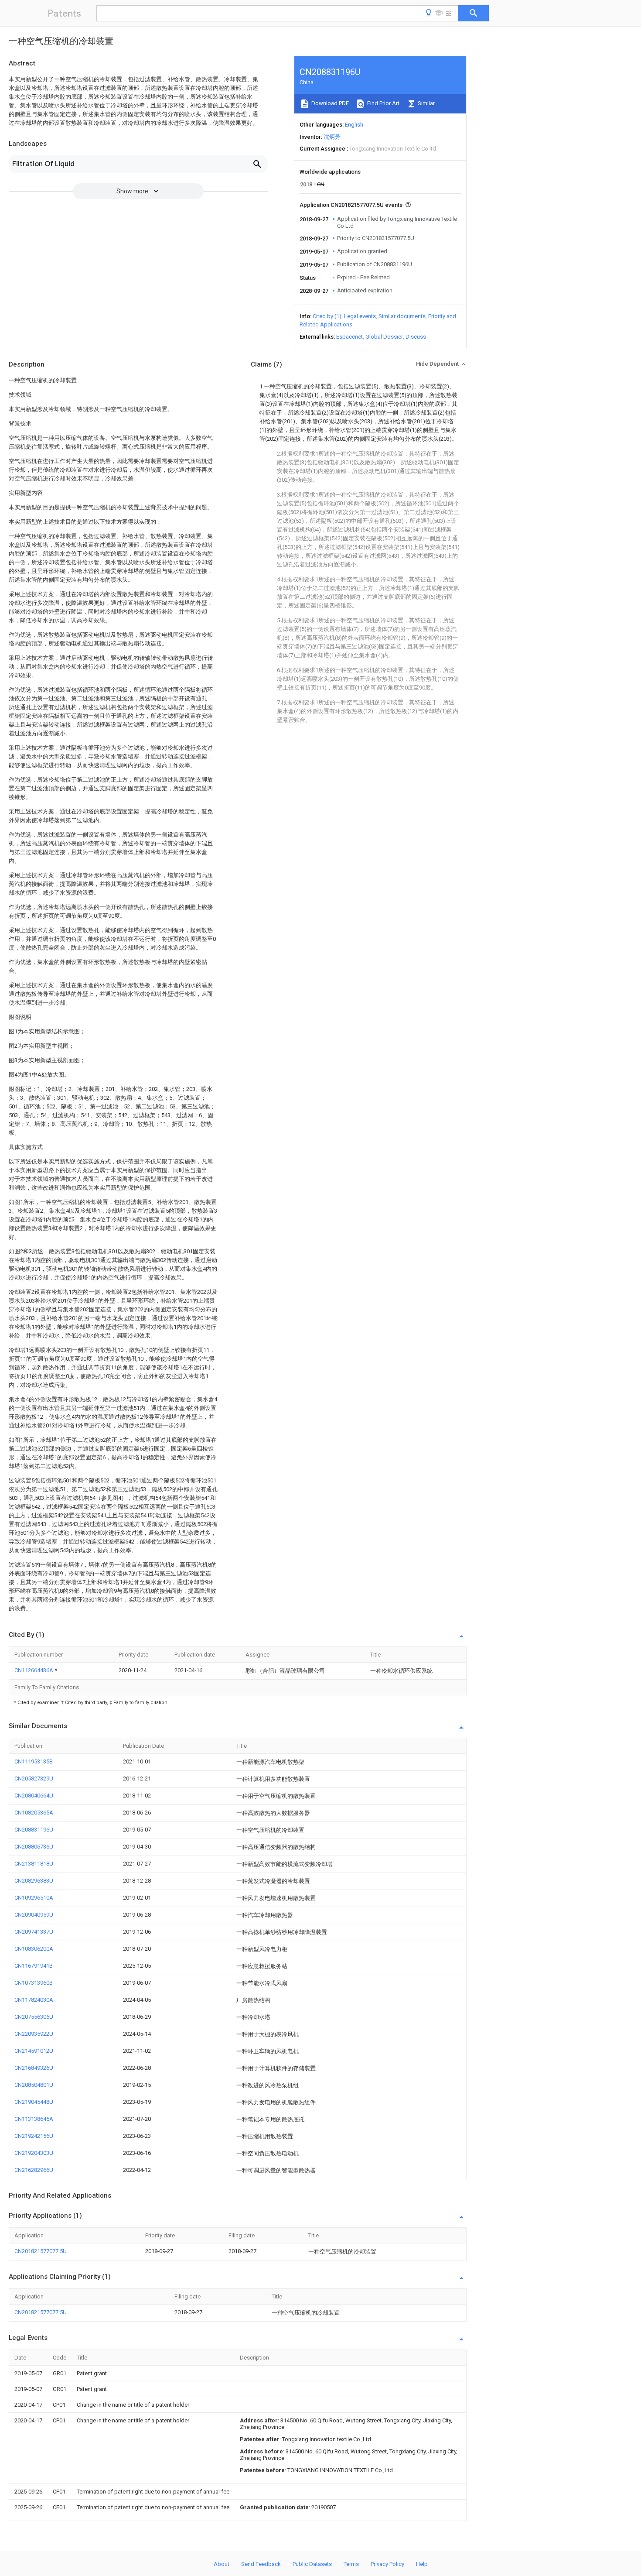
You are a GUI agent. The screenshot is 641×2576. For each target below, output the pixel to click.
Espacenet (349, 337)
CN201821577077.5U (41, 2251)
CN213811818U (34, 1864)
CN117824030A (34, 2000)
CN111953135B (34, 1761)
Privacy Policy (387, 2564)
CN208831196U (34, 1830)
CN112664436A (34, 1670)
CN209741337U (34, 1932)
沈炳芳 (332, 137)
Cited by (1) (327, 316)
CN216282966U (34, 2170)
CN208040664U (34, 1796)
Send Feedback (261, 2564)
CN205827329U (34, 1779)
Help (422, 2564)
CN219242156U (34, 2136)
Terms (351, 2564)
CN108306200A (34, 1949)
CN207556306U (34, 2017)
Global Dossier (384, 337)
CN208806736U (34, 1847)
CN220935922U (34, 2034)
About (222, 2564)
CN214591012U (34, 2051)
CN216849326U (34, 2068)
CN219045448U (34, 2102)
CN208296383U (34, 1881)
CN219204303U (34, 2153)
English (354, 125)
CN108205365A (34, 1813)
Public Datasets (312, 2564)
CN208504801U (34, 2085)
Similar (426, 103)
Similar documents (402, 316)
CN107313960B (34, 1983)
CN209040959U (34, 1915)
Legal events (360, 316)
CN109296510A (34, 1898)
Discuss (416, 337)
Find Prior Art (383, 103)
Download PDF (329, 103)
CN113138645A (34, 2119)
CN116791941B (34, 1966)
